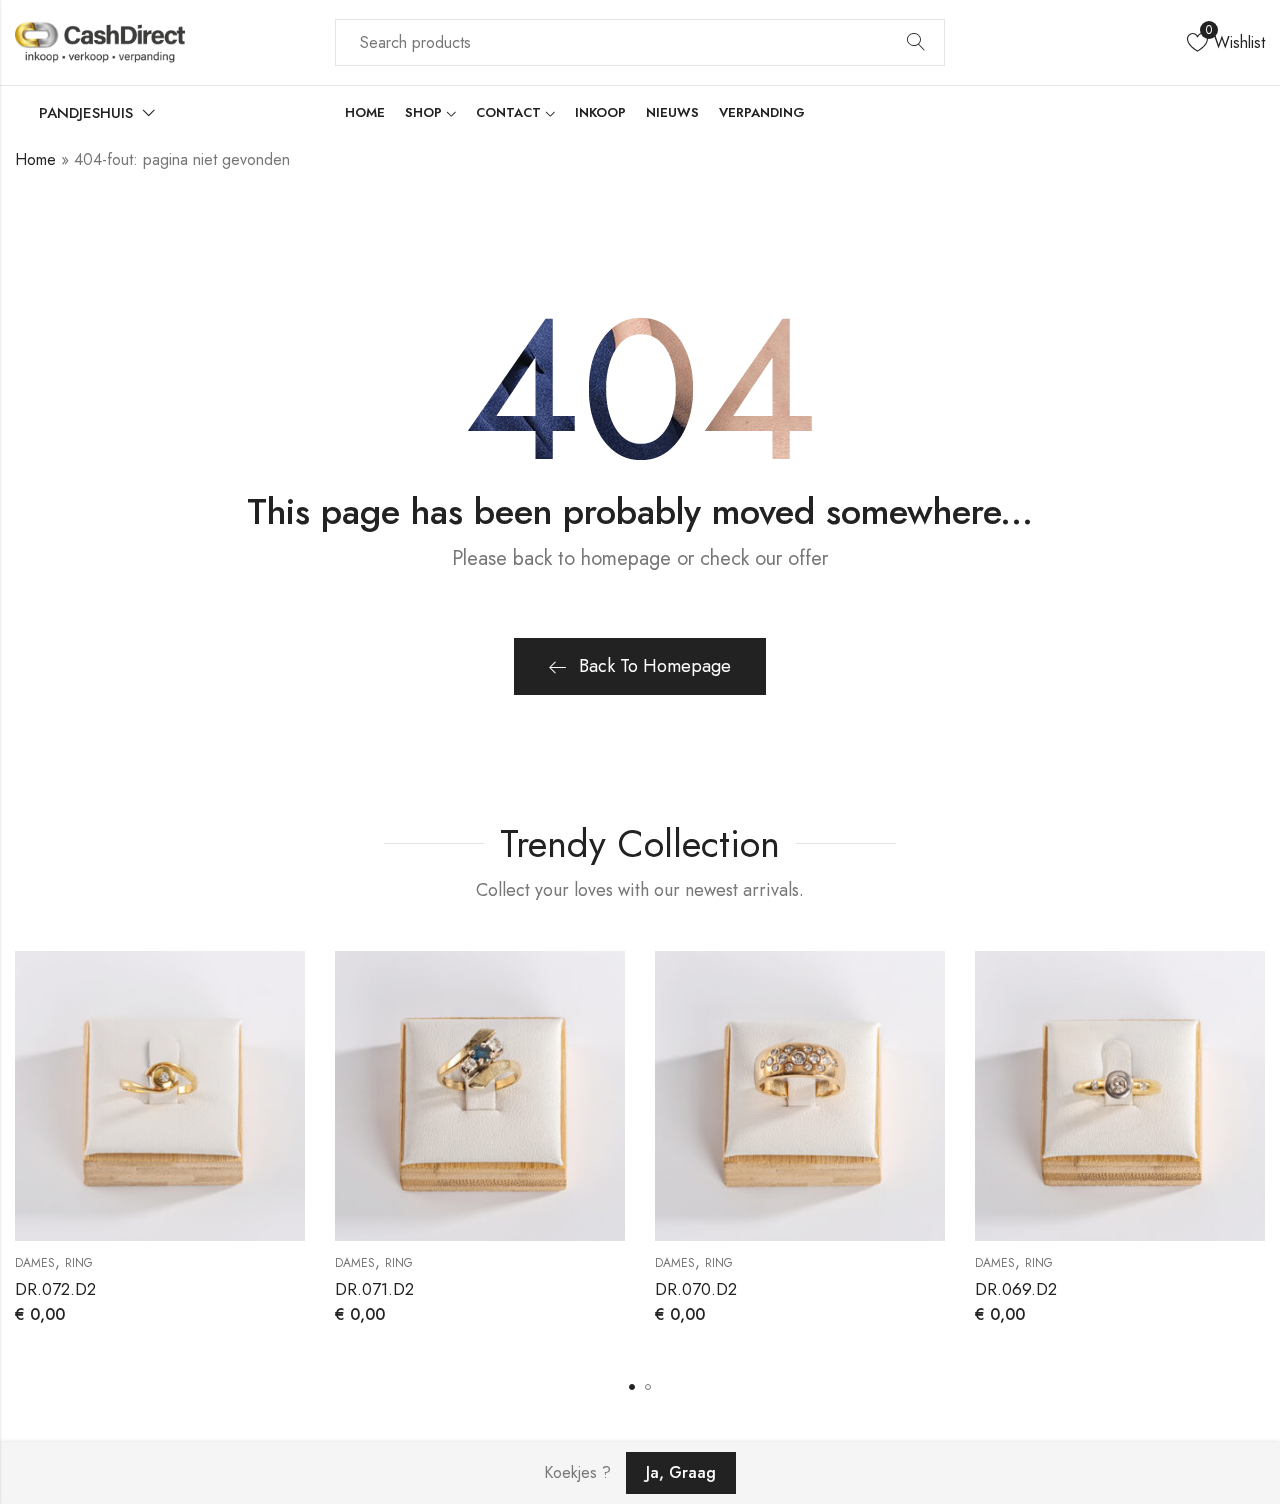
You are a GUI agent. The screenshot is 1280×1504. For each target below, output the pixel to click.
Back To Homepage (655, 666)
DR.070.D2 (696, 1289)
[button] (632, 1387)
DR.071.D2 (374, 1289)
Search (916, 43)
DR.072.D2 (55, 1289)
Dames (35, 1263)
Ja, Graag (681, 1472)
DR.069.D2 (1016, 1289)
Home (35, 159)
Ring (79, 1263)
